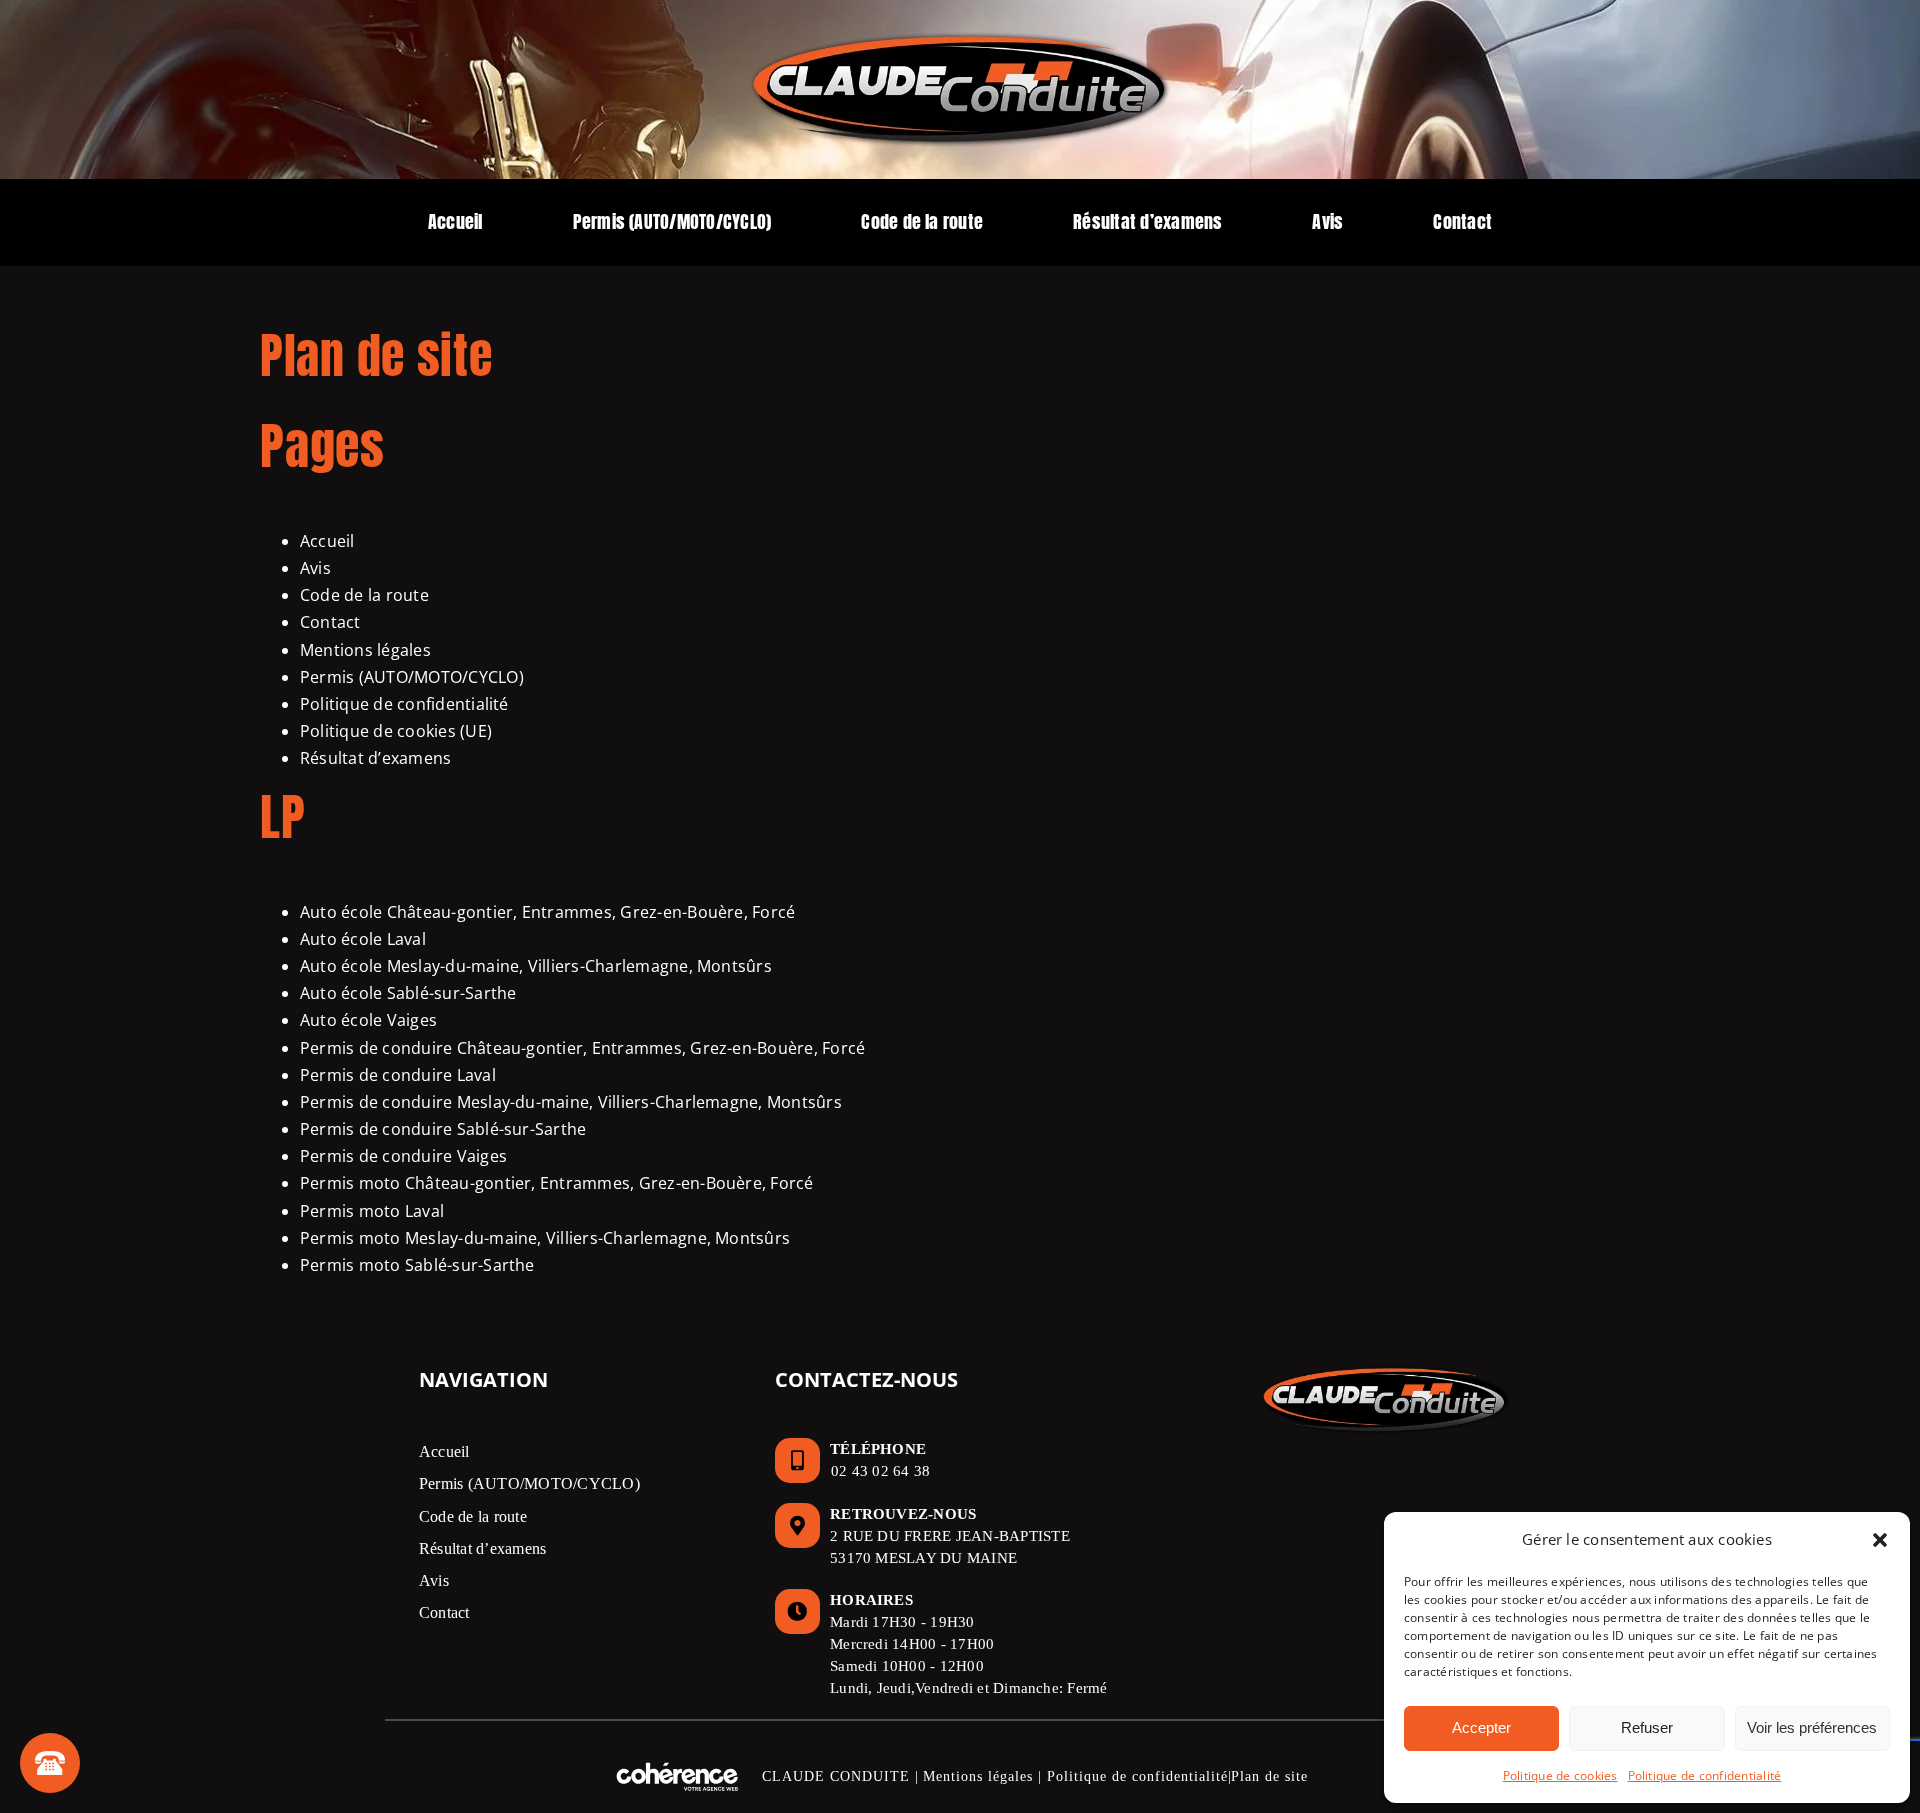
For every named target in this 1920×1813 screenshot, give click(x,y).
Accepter (1481, 1727)
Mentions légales (365, 650)
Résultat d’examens (375, 758)
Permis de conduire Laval (398, 1075)
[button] (1880, 1540)
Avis (315, 568)
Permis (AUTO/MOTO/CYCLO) (412, 677)
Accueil (327, 541)
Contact (330, 622)
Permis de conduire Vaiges (403, 1156)
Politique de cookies (1560, 1775)
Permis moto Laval (372, 1211)
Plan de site (1269, 1776)
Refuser (1647, 1727)
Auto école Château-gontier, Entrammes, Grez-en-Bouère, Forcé (547, 912)
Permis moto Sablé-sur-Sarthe (417, 1265)
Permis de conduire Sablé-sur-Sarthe (443, 1129)
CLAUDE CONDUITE (836, 1776)
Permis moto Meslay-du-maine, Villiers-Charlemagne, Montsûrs (545, 1238)
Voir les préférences (1812, 1727)
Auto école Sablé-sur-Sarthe (408, 993)
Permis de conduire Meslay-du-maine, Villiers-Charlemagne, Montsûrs (571, 1102)
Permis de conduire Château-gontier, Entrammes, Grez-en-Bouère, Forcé (582, 1048)
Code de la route (364, 595)
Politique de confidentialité (1705, 1775)
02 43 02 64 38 (880, 1471)
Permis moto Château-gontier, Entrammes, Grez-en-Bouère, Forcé (557, 1183)
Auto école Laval (363, 939)
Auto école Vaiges (368, 1020)
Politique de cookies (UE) (396, 731)
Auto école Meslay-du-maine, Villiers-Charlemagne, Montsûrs (536, 966)
